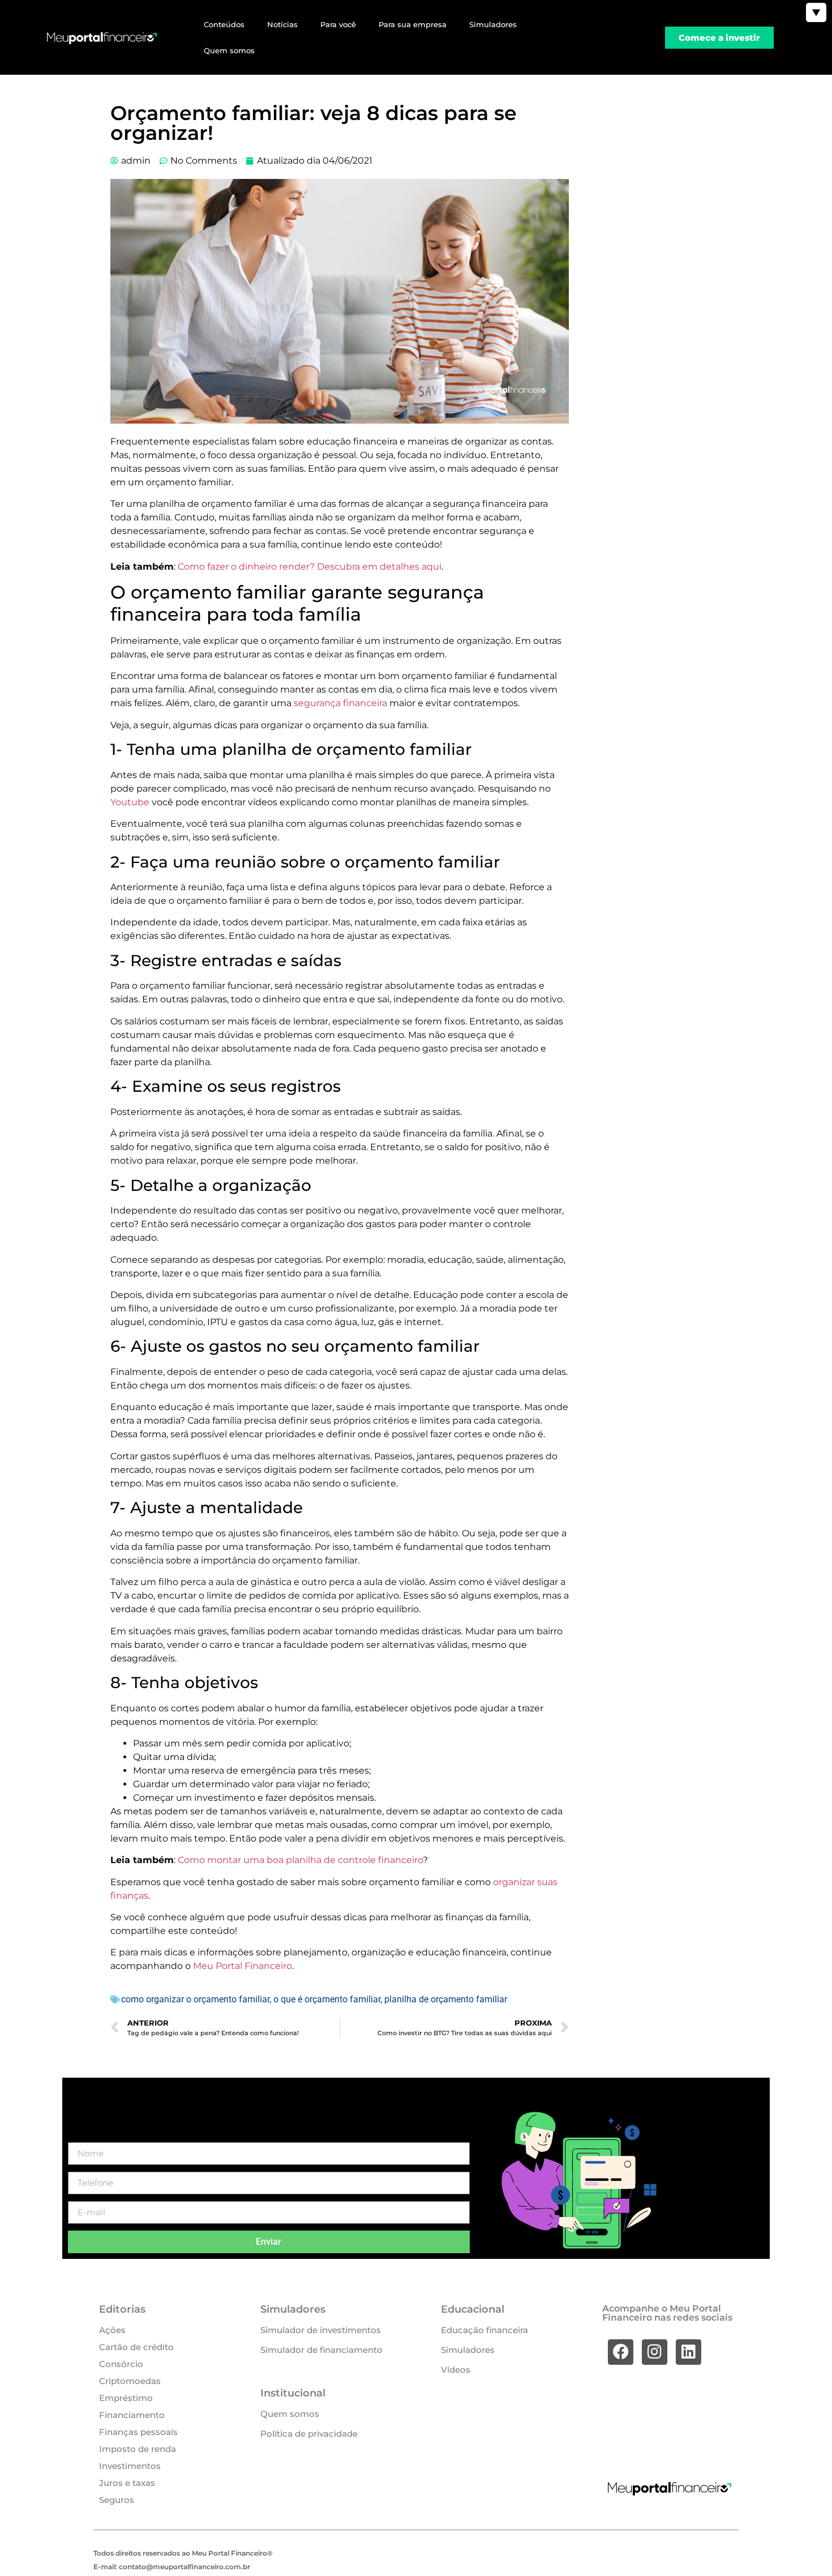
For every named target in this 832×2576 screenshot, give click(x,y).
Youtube (130, 802)
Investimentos (130, 2466)
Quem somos (229, 50)
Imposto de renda (138, 2449)
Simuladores (493, 24)
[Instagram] (655, 2352)
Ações (112, 2330)
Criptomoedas (130, 2381)
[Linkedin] (689, 2352)
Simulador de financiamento (321, 2350)
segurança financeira (340, 703)
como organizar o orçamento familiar (195, 1999)
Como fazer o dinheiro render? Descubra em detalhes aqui (310, 567)
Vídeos (456, 2370)
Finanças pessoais (138, 2432)
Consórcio (121, 2364)
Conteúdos (224, 24)
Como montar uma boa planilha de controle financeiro (300, 1860)
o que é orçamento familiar (327, 1999)
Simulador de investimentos (321, 2330)
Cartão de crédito (136, 2347)
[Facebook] (621, 2352)
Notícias (282, 24)
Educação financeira (484, 2330)
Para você (338, 24)
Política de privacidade (309, 2434)
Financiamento (132, 2415)
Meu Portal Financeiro (243, 1966)
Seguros (117, 2500)
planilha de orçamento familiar (446, 1999)
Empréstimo (126, 2398)
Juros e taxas (127, 2483)
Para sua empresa (413, 24)
